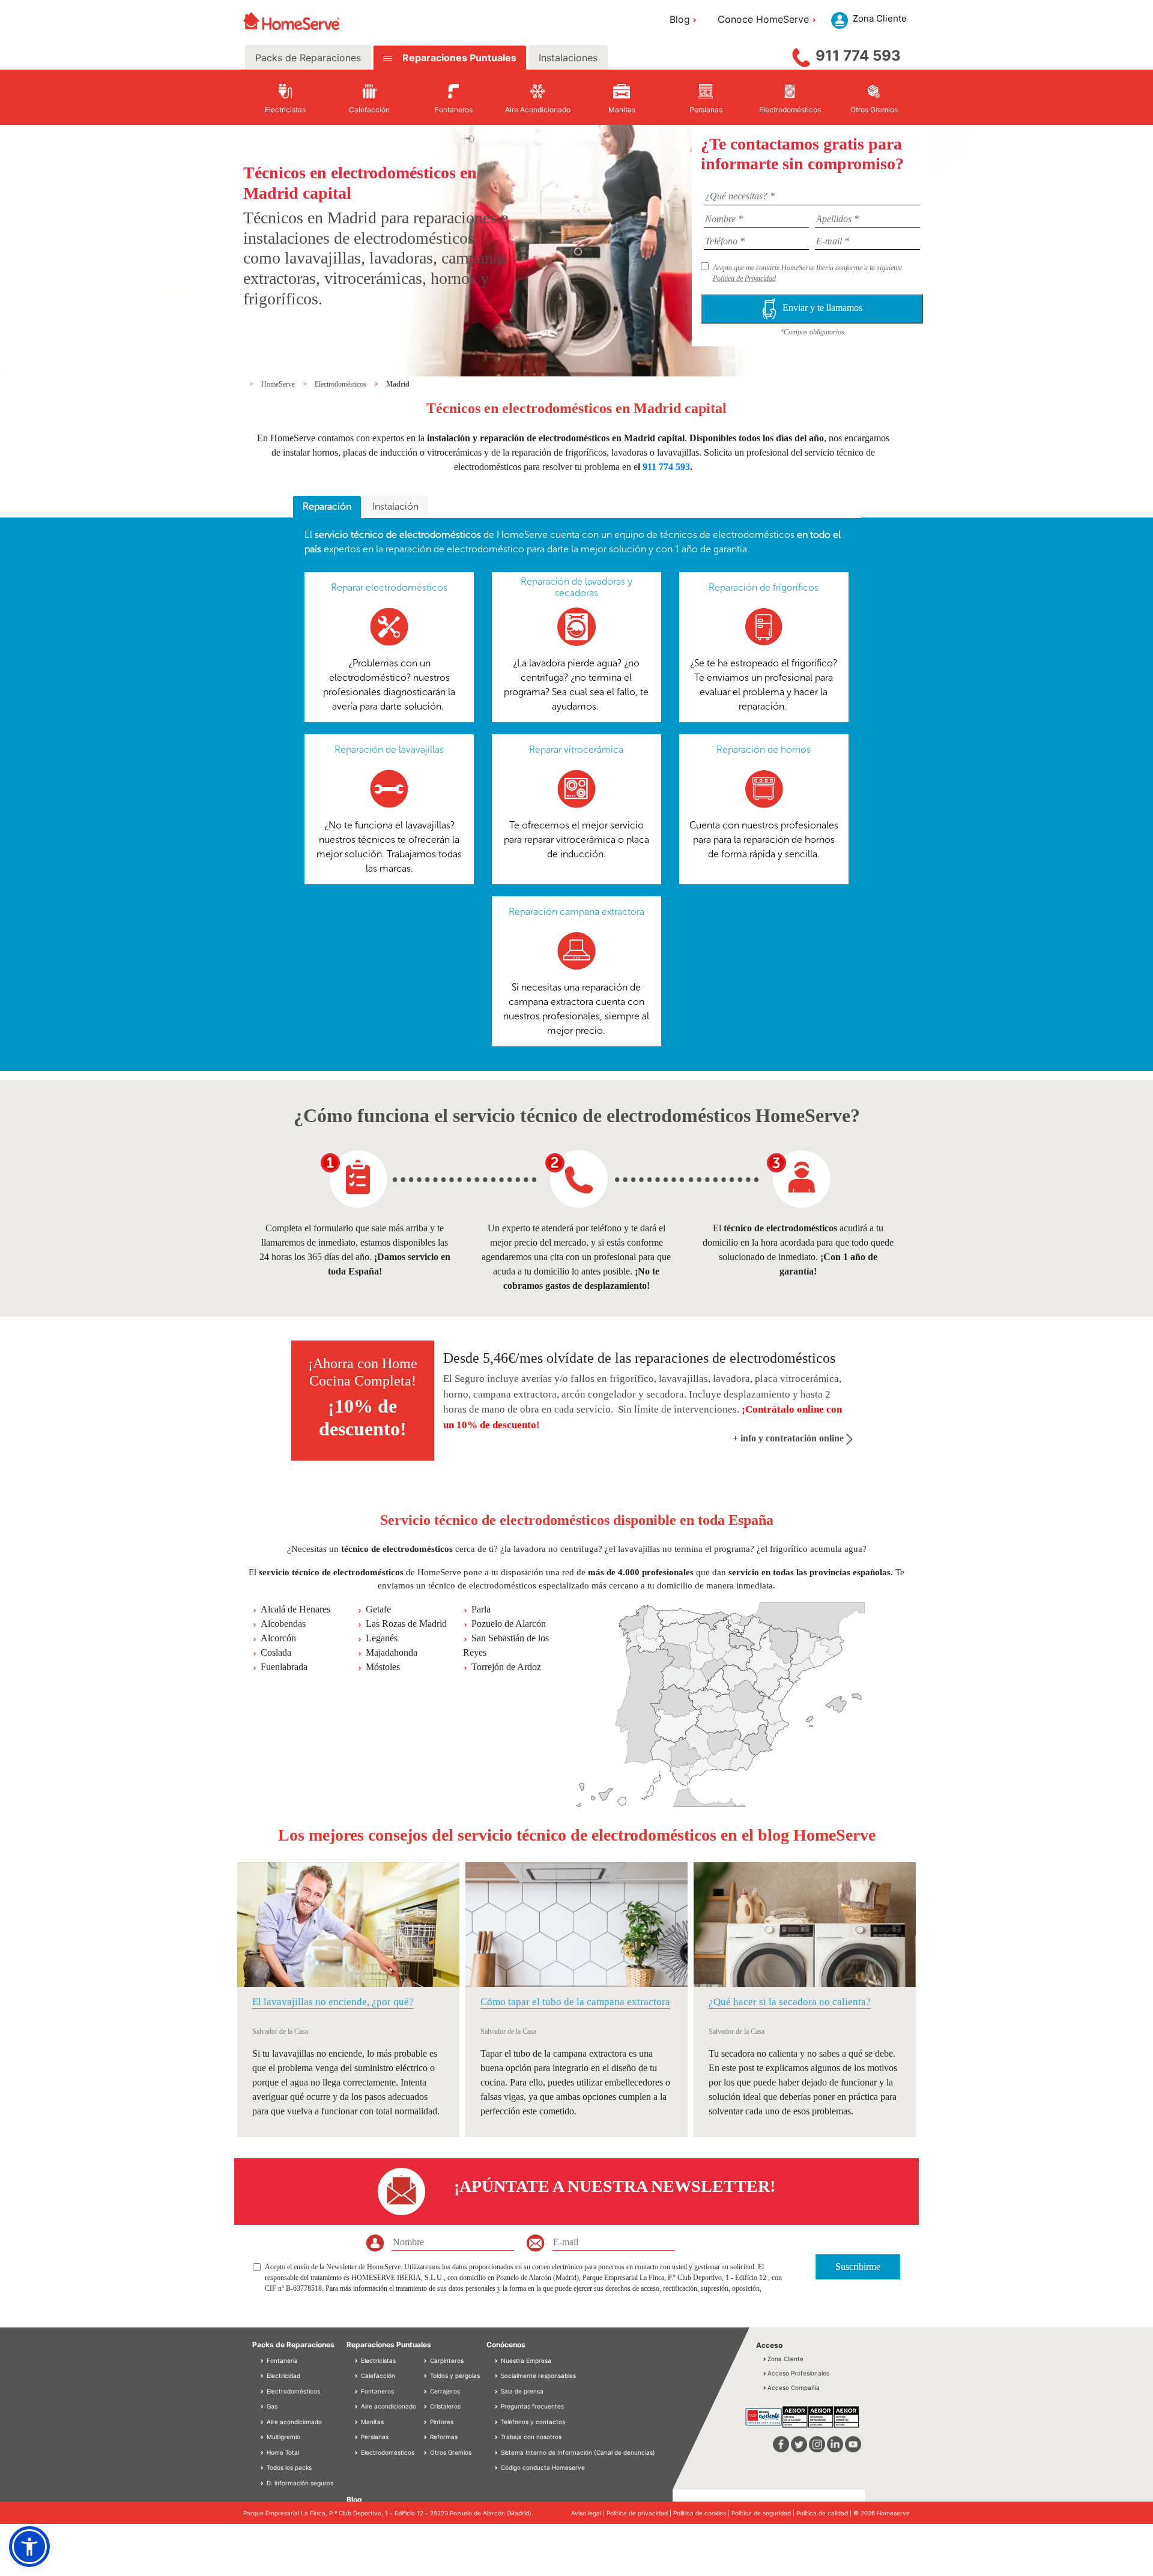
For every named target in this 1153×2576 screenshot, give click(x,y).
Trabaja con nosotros (531, 2437)
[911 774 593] (801, 55)
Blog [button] (680, 19)
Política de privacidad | (640, 2513)
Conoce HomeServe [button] (763, 19)
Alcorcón (278, 1638)
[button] (29, 2547)
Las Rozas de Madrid (406, 1624)
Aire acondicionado (293, 2422)
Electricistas (377, 2360)
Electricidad (283, 2375)
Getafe (378, 1609)
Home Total (282, 2452)
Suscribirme (858, 2267)
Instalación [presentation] (395, 506)
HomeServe (279, 384)
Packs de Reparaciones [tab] (308, 58)
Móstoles (383, 1667)
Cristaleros (444, 2406)
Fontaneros (377, 2391)
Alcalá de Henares (295, 1609)
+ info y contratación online (789, 1438)
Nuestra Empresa (526, 2360)
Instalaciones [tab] (568, 58)
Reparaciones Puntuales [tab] (458, 58)
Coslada (276, 1652)
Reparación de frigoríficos (764, 587)
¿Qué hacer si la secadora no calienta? (790, 2002)
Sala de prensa (522, 2391)
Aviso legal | (589, 2513)
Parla (481, 1609)
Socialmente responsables (538, 2375)
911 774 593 (858, 56)
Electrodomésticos (341, 384)
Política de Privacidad (744, 279)
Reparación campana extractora (576, 912)
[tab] (327, 507)
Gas (271, 2406)
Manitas (371, 2422)
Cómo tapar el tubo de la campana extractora (575, 2002)
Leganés (382, 1638)
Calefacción (377, 2375)
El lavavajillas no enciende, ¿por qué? (333, 2002)
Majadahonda (392, 1652)
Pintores (441, 2422)
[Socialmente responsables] (497, 2375)
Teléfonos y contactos (533, 2422)
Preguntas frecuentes (532, 2406)
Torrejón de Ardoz (506, 1667)
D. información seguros (299, 2483)
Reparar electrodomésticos (389, 587)
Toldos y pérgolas (454, 2375)
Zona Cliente (785, 2359)
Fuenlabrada (284, 1667)
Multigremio (283, 2437)
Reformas (443, 2437)
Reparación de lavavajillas (389, 750)
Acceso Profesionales (798, 2373)
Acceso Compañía (794, 2387)
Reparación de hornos (764, 750)
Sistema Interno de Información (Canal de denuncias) (578, 2452)
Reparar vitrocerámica (576, 750)
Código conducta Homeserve (543, 2467)
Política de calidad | (825, 2513)
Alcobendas (283, 1624)
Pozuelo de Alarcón (509, 1624)
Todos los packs (288, 2467)
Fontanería (281, 2360)
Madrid (398, 384)
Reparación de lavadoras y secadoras (576, 587)
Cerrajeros (444, 2391)
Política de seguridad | (764, 2513)
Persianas (374, 2437)
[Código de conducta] (497, 2467)
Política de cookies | (702, 2513)
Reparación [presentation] (327, 506)
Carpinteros (446, 2360)
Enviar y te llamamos (822, 308)
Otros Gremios (450, 2452)
